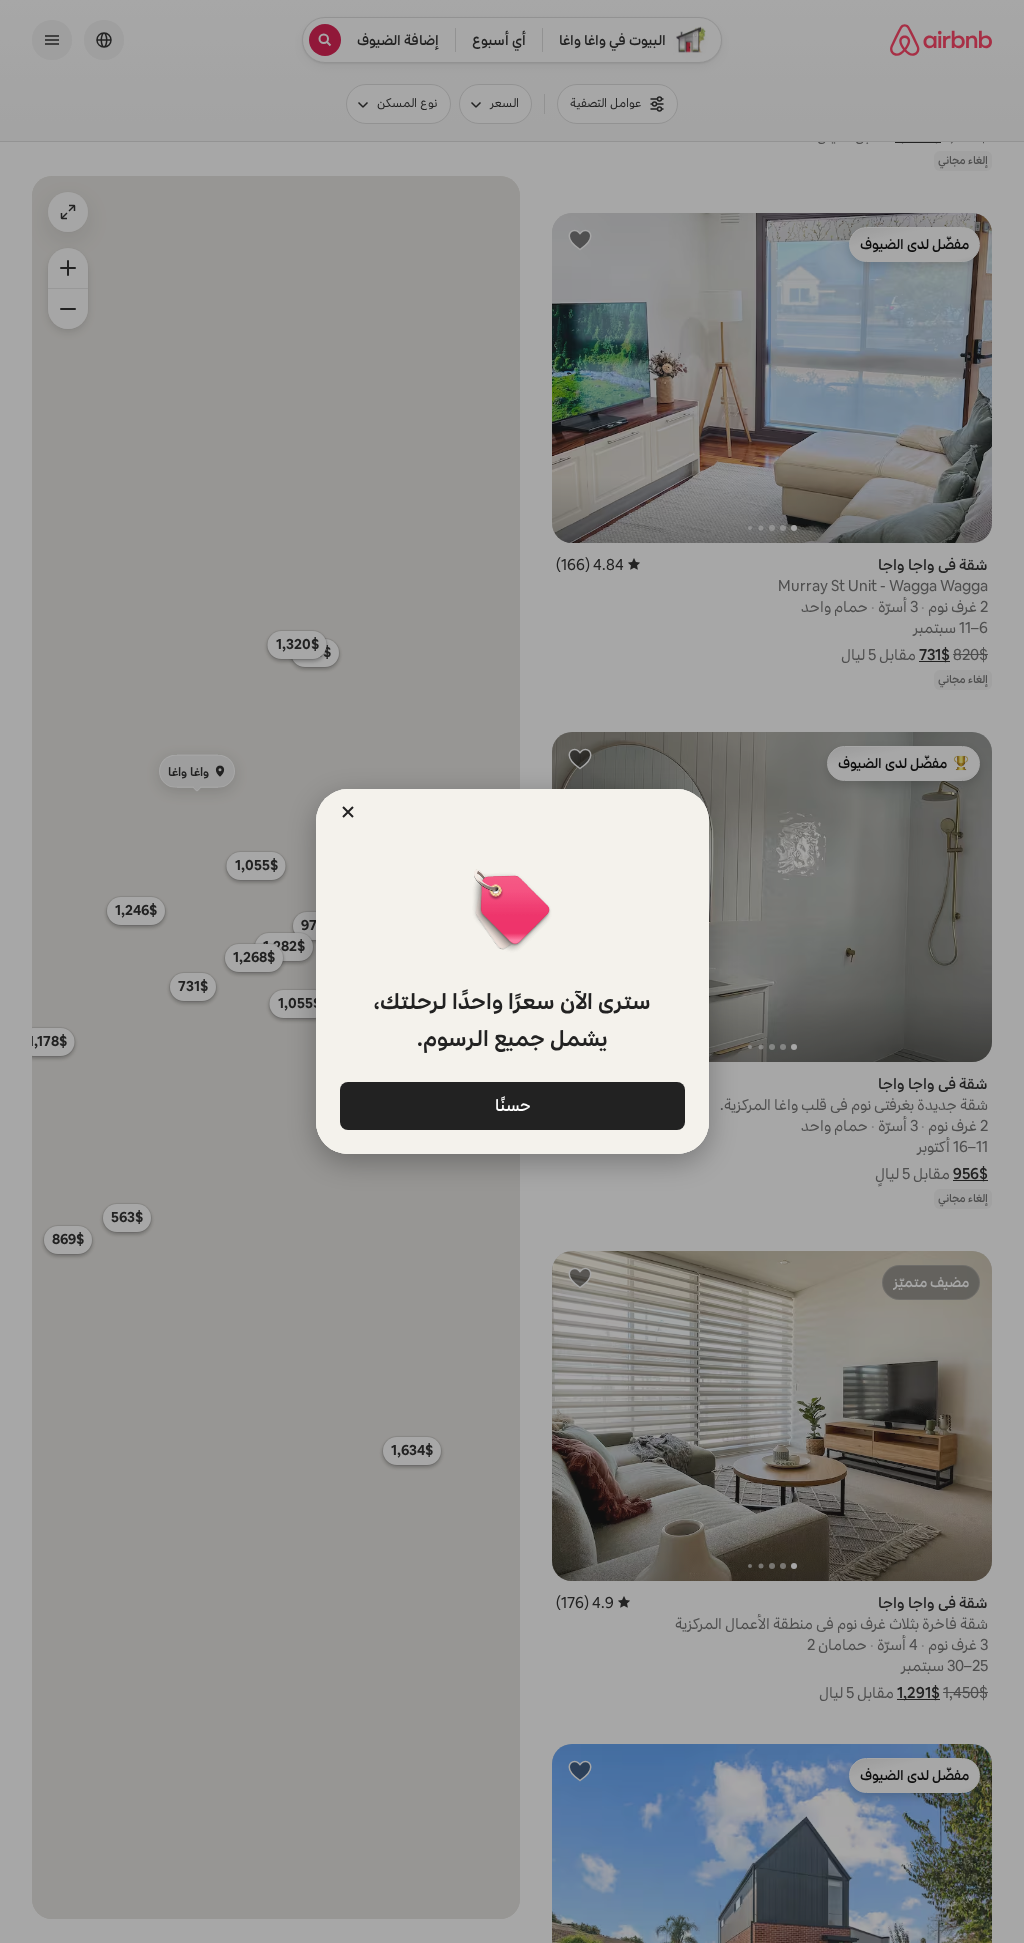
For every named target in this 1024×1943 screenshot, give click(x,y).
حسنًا (512, 1104)
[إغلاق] (348, 812)
